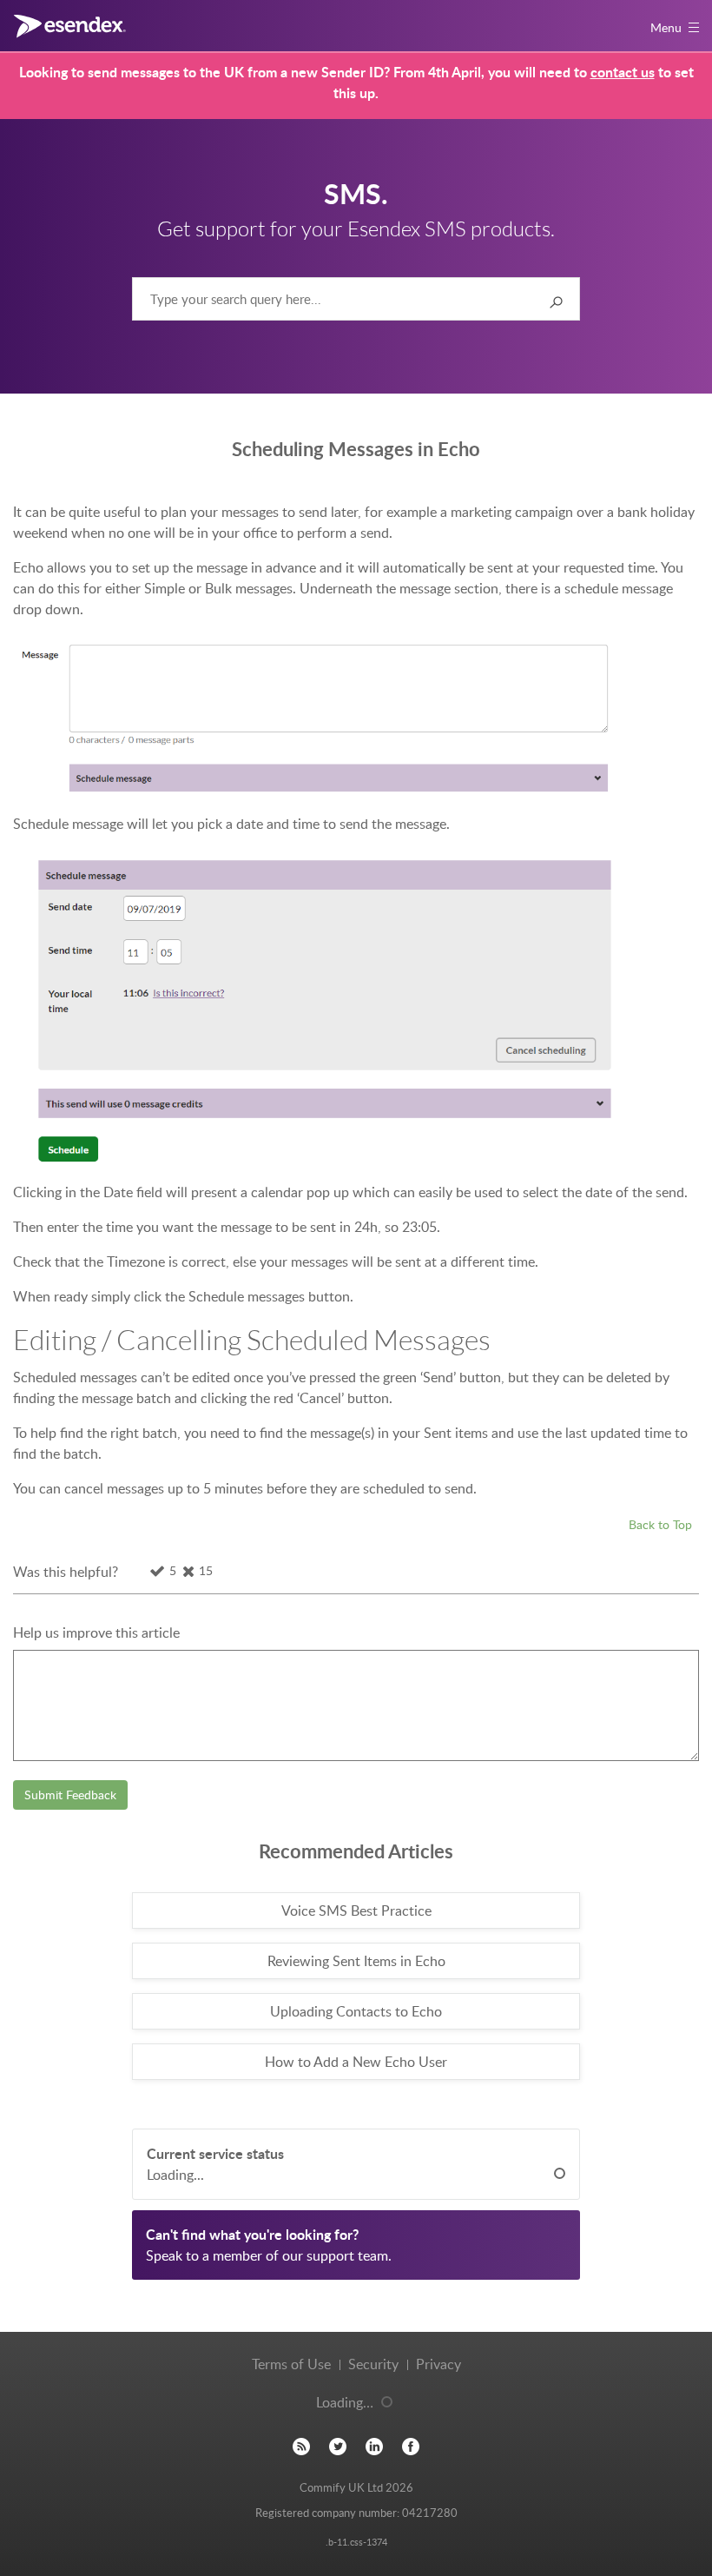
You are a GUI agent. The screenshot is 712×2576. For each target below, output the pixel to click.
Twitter (338, 2447)
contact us (623, 72)
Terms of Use (291, 2364)
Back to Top (660, 1524)
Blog (301, 2447)
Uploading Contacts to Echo (356, 2011)
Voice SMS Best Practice (356, 1910)
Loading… (345, 2402)
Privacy (438, 2364)
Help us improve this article (96, 1632)
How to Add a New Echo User (356, 2062)
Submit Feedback (70, 1795)
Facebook (411, 2447)
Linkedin (374, 2447)
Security (373, 2364)
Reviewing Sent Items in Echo (356, 1961)
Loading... (175, 2175)
